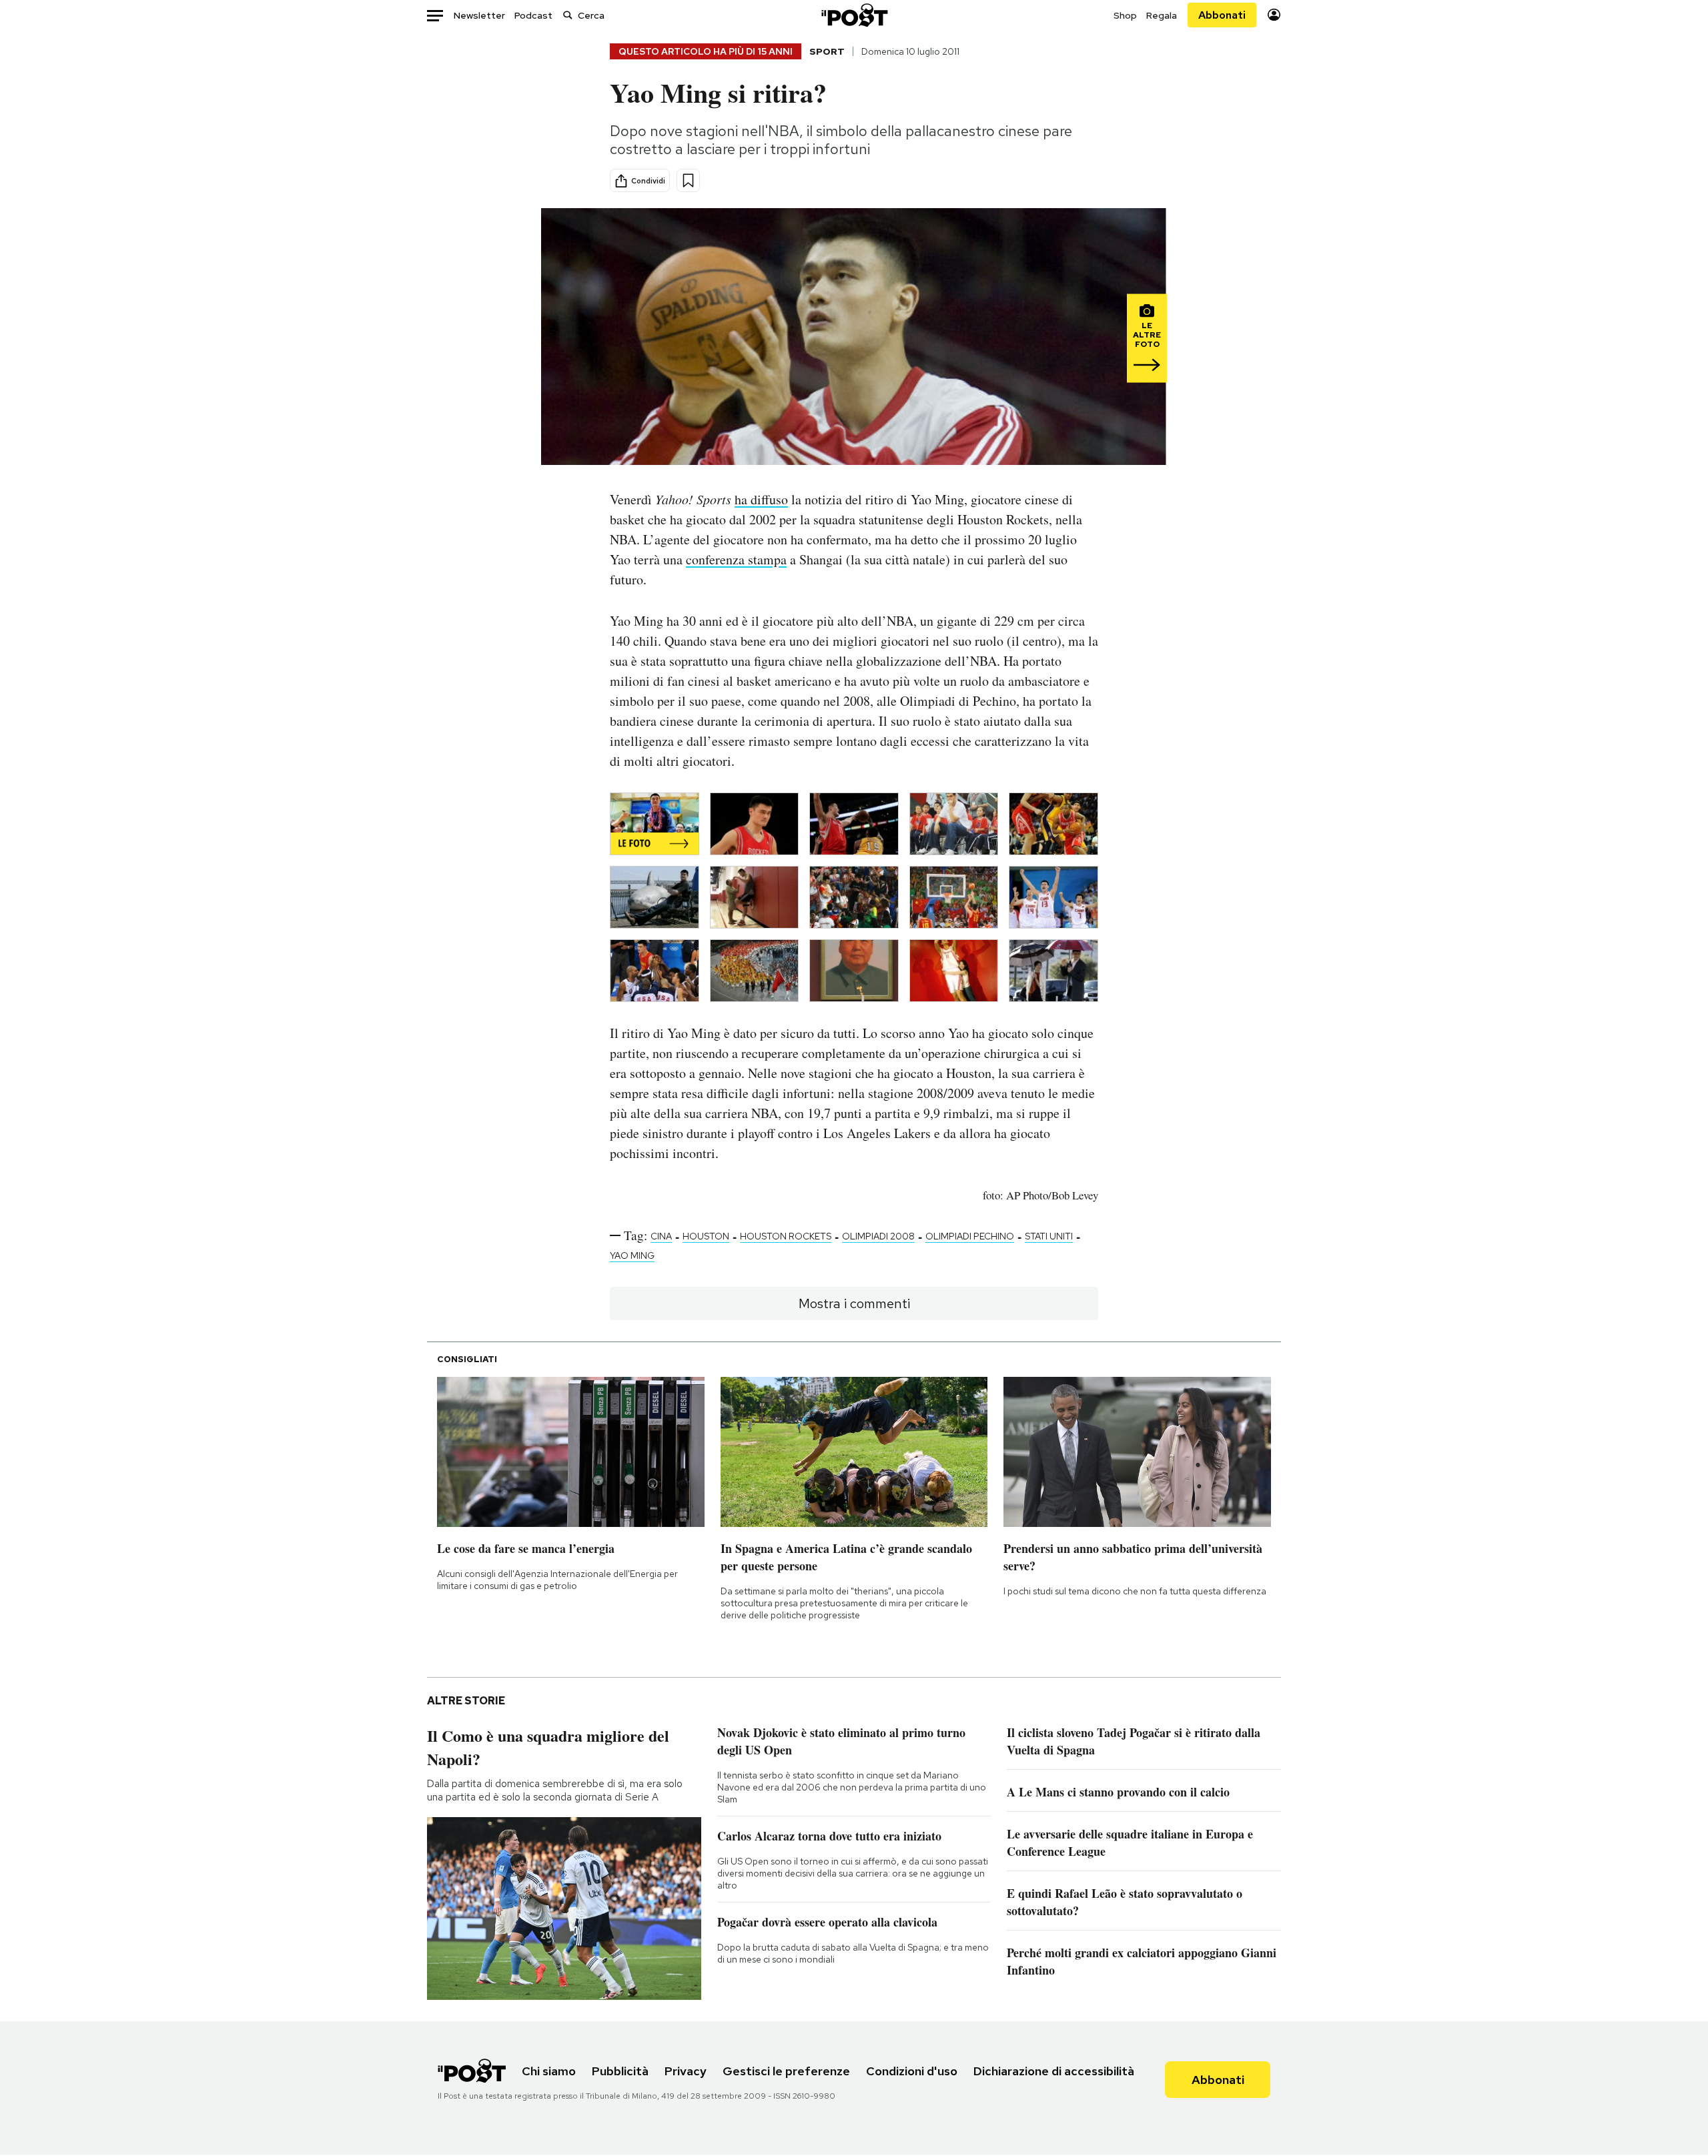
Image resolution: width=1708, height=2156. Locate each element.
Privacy (686, 2071)
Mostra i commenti (854, 1303)
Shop (1125, 15)
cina (661, 1236)
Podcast (533, 15)
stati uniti (1049, 1236)
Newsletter (479, 15)
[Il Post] (854, 15)
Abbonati (1222, 15)
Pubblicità (620, 2071)
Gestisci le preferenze (786, 2071)
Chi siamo (549, 2071)
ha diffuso (761, 499)
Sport (827, 51)
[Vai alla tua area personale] (1274, 15)
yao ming (632, 1255)
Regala (1162, 15)
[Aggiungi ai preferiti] (688, 180)
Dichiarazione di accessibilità (1054, 2071)
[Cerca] (568, 15)
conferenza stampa (736, 559)
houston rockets (786, 1236)
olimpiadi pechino (970, 1236)
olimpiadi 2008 (878, 1236)
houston (706, 1236)
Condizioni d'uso (912, 2071)
